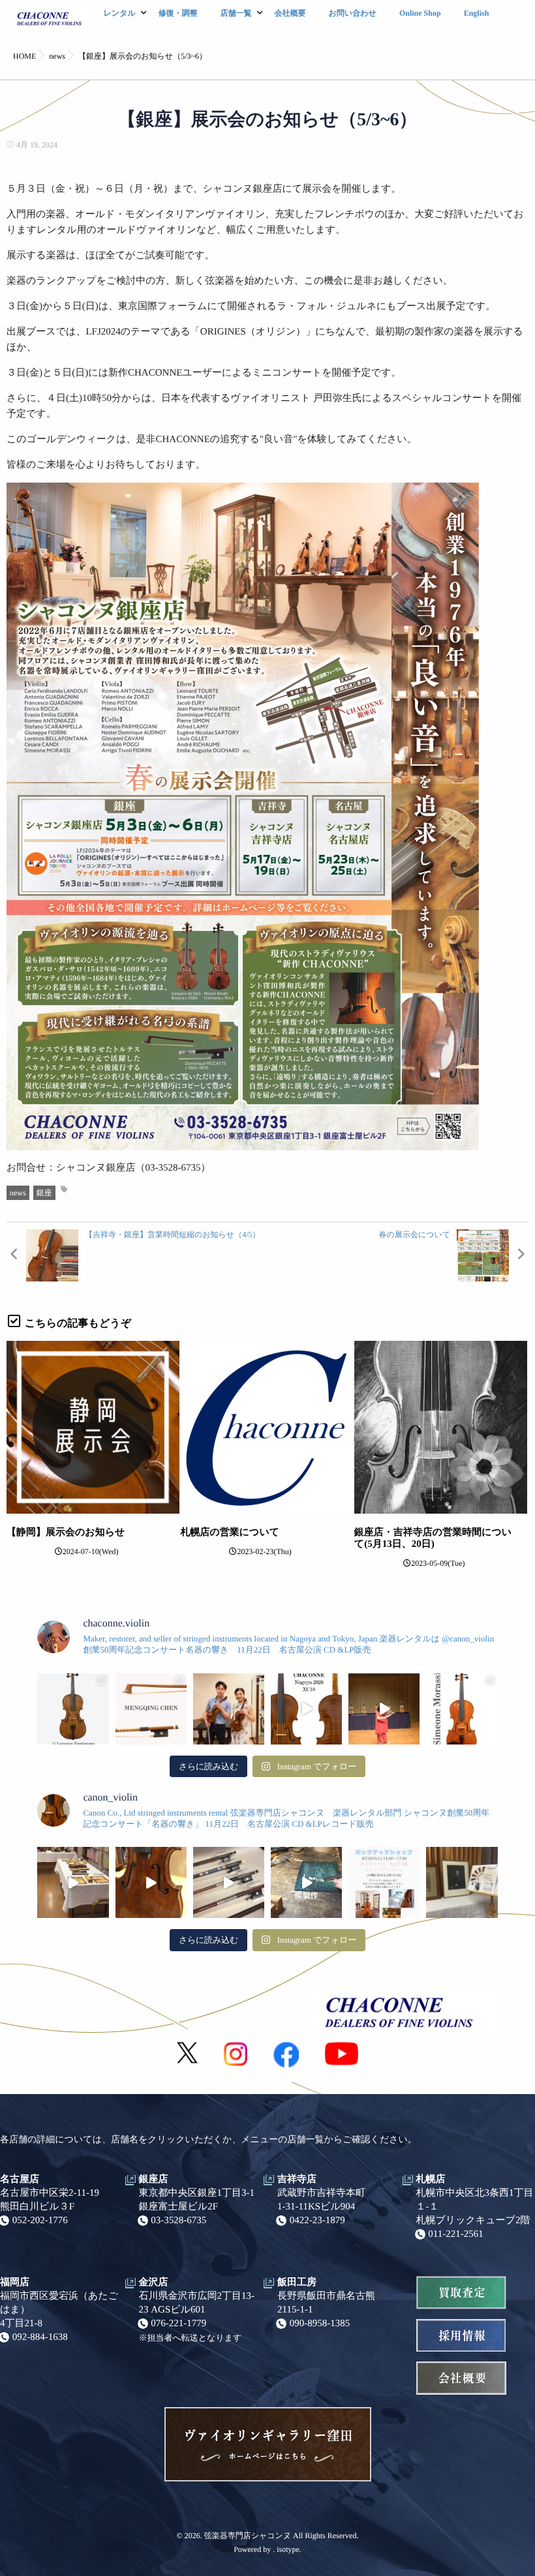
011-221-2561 (455, 2234)
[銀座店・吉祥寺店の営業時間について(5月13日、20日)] (441, 1427)
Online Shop (420, 13)
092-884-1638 (40, 2337)
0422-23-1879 (317, 2221)
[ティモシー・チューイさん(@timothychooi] (229, 1709)
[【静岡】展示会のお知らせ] (93, 1427)
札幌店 (431, 2179)
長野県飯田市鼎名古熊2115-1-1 (326, 2303)
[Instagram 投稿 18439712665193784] (229, 1882)
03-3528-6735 (178, 2221)
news (18, 1193)
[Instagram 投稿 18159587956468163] (306, 1882)
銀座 (44, 1193)
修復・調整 (178, 13)
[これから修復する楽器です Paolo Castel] (151, 1882)
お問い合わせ (353, 13)
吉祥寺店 (297, 2179)
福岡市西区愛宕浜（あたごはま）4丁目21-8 (59, 2310)
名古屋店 (20, 2179)
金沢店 (154, 2283)
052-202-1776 (40, 2221)
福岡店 (15, 2283)
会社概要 (290, 13)
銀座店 (154, 2179)
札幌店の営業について (230, 1533)
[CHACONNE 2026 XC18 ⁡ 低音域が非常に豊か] (306, 1709)
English (477, 13)
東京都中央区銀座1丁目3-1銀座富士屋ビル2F (197, 2200)
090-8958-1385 (320, 2324)
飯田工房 (297, 2283)
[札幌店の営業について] (267, 1427)
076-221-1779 (178, 2324)
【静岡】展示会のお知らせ (66, 1533)
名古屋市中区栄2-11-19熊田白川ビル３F (50, 2200)
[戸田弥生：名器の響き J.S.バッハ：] (384, 1709)
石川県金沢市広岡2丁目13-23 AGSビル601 (197, 2303)
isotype (288, 2549)
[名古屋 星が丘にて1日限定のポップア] (384, 1882)
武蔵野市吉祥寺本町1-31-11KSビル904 (321, 2200)
